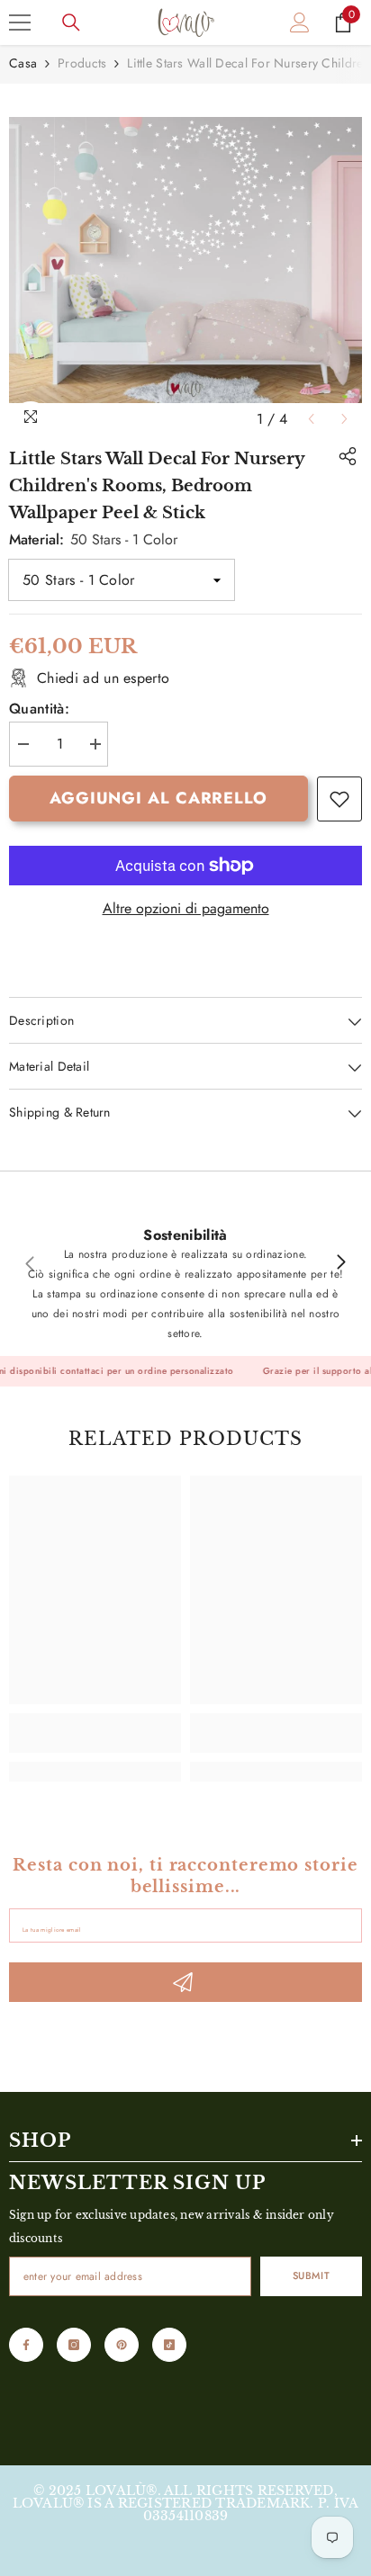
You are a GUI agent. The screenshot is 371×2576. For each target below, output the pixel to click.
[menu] (20, 22)
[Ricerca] (71, 22)
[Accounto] (300, 22)
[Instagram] (74, 2345)
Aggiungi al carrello (158, 798)
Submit (311, 2275)
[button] (311, 419)
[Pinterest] (122, 2345)
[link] (339, 799)
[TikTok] (169, 2345)
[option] (185, 260)
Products (82, 63)
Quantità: (39, 709)
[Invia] (185, 1982)
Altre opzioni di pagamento (186, 909)
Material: (93, 539)
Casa (23, 63)
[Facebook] (26, 2345)
